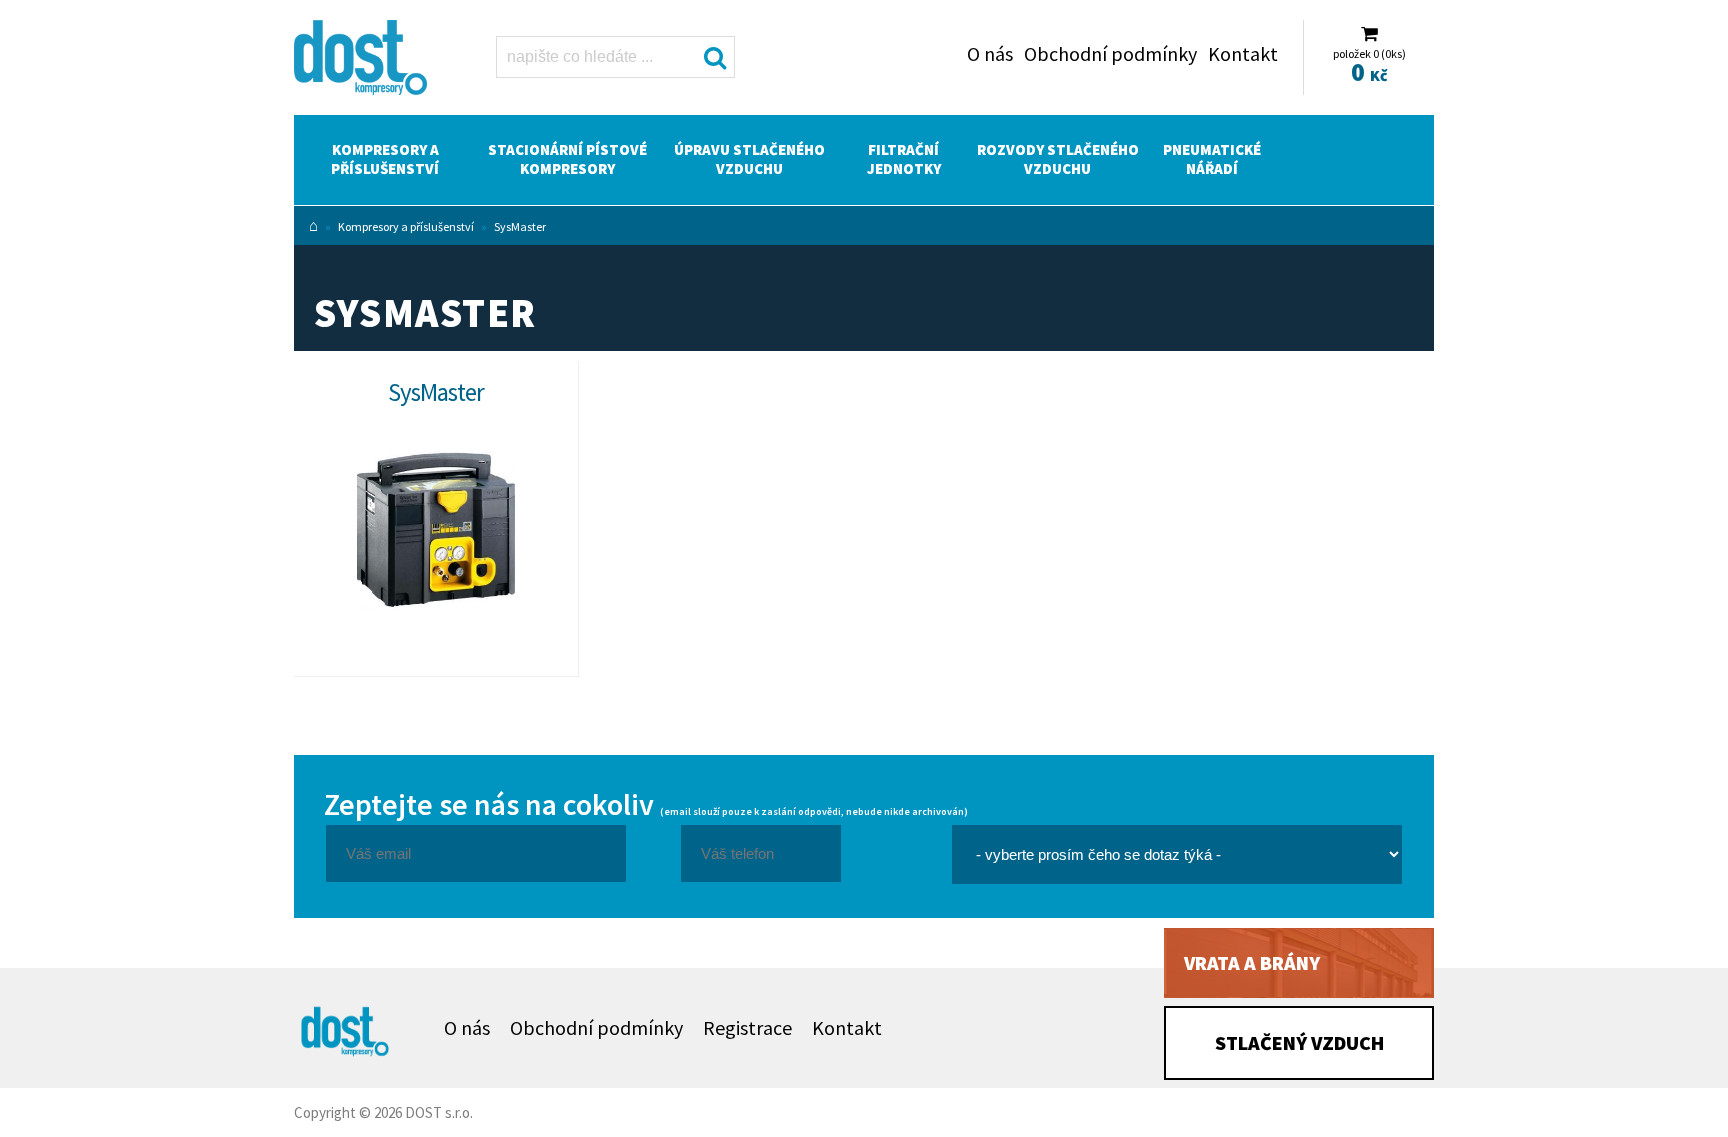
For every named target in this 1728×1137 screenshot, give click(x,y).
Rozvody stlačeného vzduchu (1058, 159)
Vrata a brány (1252, 962)
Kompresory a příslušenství (385, 159)
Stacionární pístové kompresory (567, 159)
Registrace (747, 1027)
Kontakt (1243, 53)
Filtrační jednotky (904, 159)
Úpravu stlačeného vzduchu (749, 159)
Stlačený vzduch (1299, 1042)
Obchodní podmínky (1110, 53)
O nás (990, 53)
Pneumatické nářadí (1212, 159)
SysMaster (520, 226)
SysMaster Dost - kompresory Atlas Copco (372, 60)
